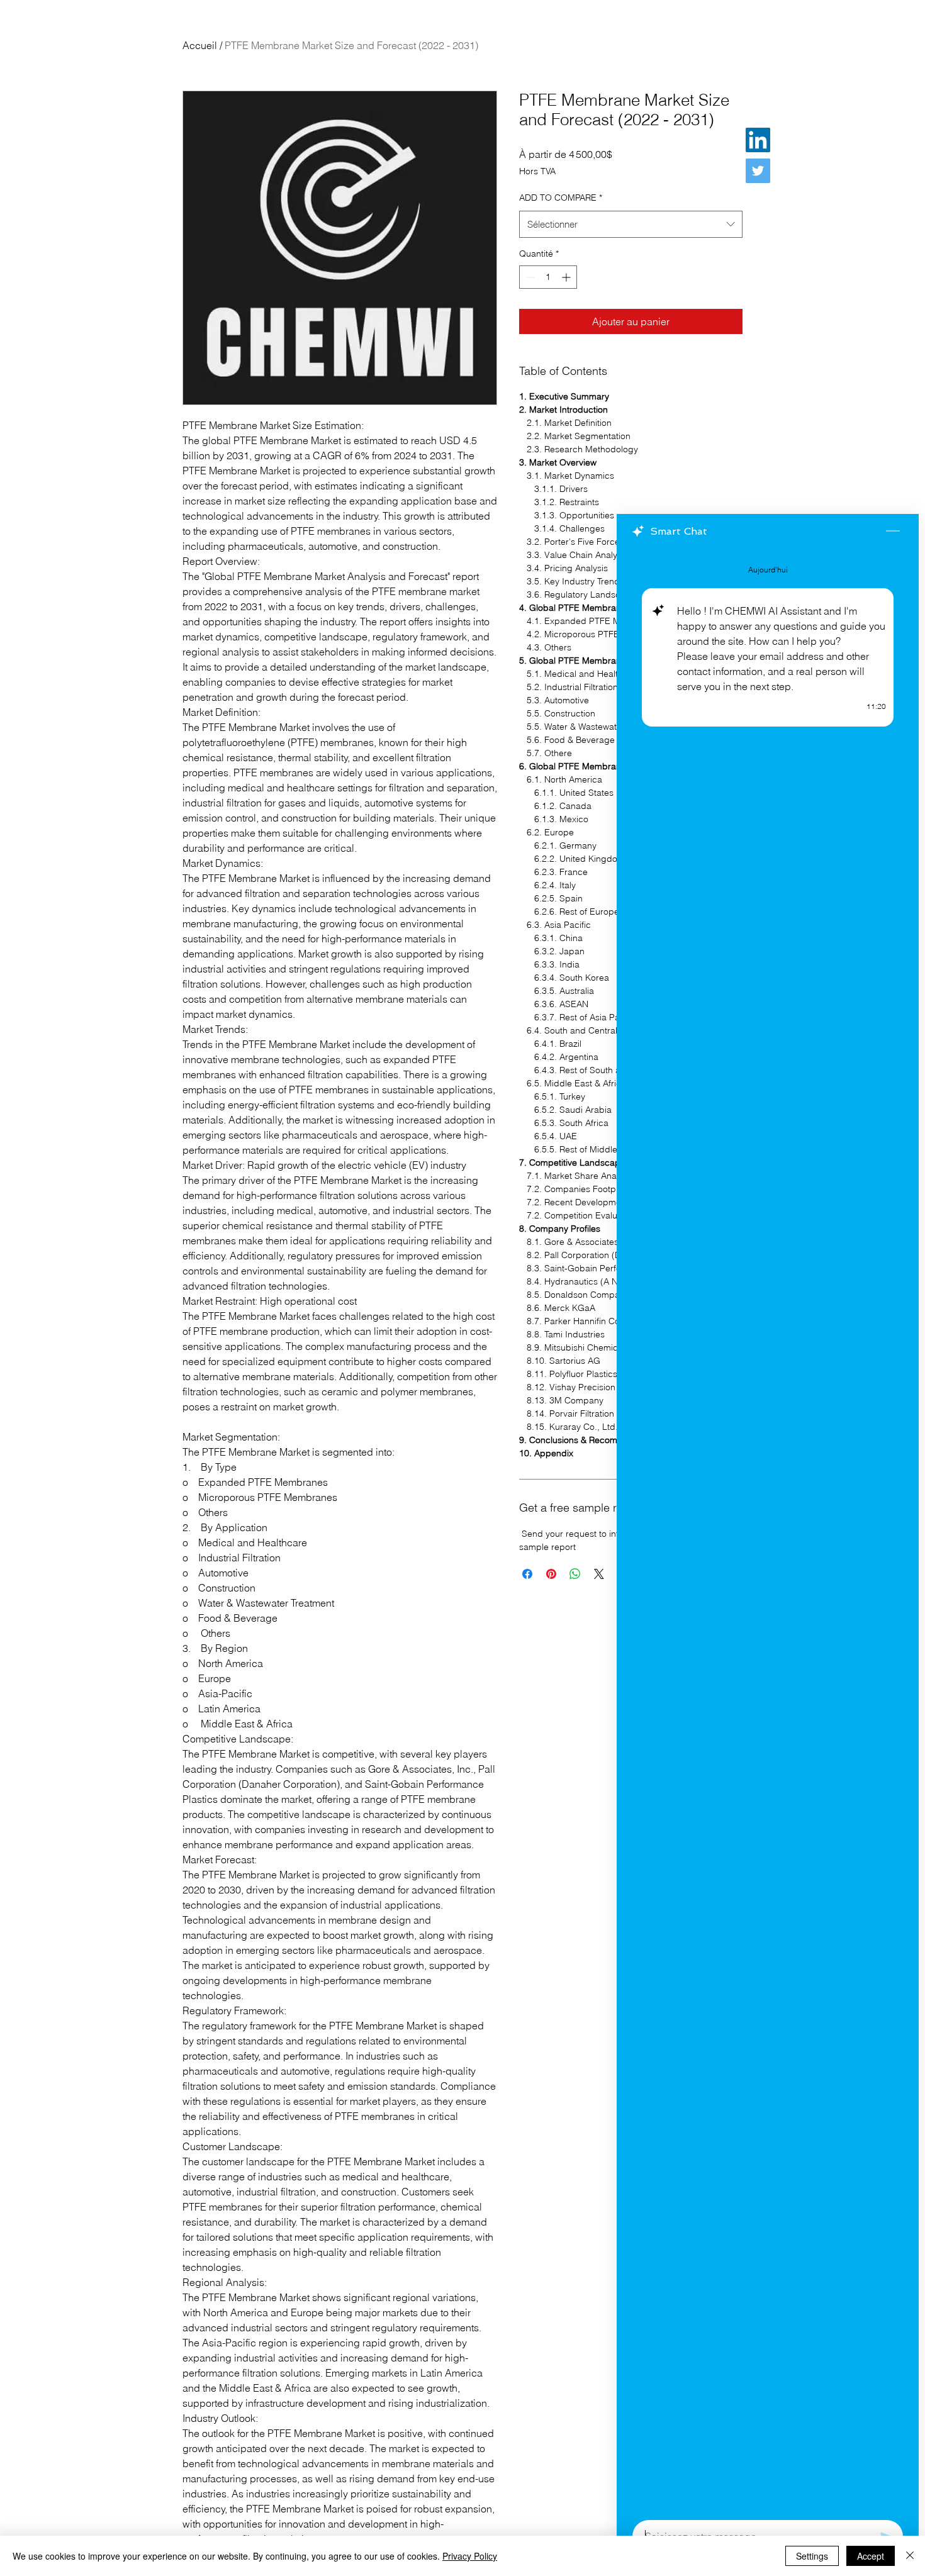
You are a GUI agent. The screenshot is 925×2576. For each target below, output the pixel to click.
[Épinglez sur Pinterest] (551, 1574)
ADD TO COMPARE (561, 198)
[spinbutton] (548, 277)
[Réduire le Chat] (893, 532)
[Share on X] (599, 1574)
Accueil (200, 45)
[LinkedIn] (758, 140)
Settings (812, 2556)
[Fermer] (910, 2556)
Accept (871, 2556)
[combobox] (631, 225)
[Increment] (567, 277)
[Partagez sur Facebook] (527, 1574)
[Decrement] (529, 277)
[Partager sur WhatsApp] (575, 1574)
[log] (768, 1531)
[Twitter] (758, 171)
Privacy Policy (470, 2556)
